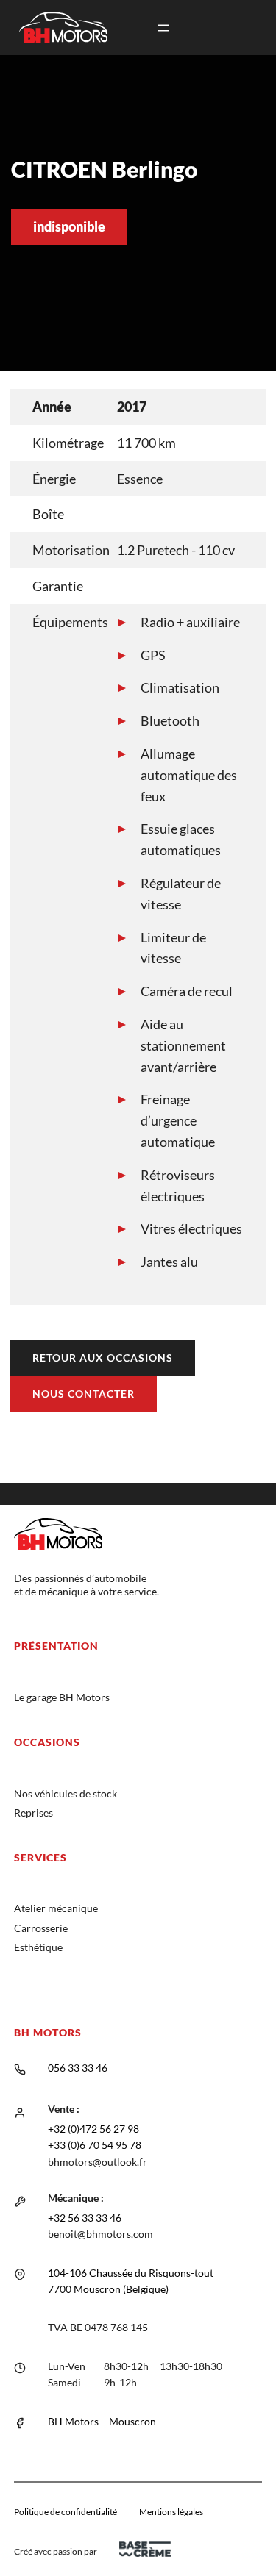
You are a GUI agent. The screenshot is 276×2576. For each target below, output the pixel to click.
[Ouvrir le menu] (163, 28)
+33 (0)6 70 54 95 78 (95, 2145)
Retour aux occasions (103, 1357)
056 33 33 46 (78, 2068)
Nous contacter (84, 1393)
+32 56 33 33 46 (85, 2218)
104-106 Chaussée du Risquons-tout (131, 2273)
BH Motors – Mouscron (102, 2421)
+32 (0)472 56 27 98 (93, 2129)
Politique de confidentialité (66, 2512)
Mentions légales (171, 2512)
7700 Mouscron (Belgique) (108, 2289)
